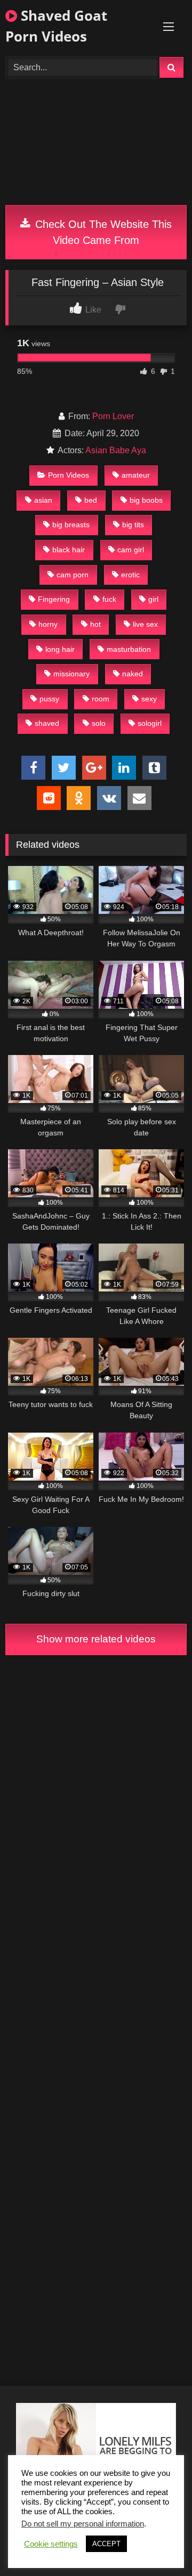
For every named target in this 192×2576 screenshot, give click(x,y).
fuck (109, 599)
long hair (60, 649)
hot (95, 624)
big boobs (146, 500)
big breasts (71, 525)
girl (153, 599)
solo (99, 723)
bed (91, 500)
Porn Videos (69, 475)
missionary (71, 674)
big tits (133, 525)
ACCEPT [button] (106, 2544)
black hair (69, 550)
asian (43, 500)
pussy (49, 699)
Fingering (54, 599)
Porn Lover (113, 416)
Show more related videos (96, 1639)
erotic (130, 575)
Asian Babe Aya (116, 450)
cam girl (131, 550)
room (101, 699)
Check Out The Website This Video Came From (102, 232)
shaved (47, 723)
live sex (145, 624)
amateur (136, 475)
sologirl (150, 723)
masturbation (129, 649)
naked (133, 674)
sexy (149, 699)
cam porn (73, 575)
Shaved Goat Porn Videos (56, 26)
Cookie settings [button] (51, 2544)
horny (48, 624)
